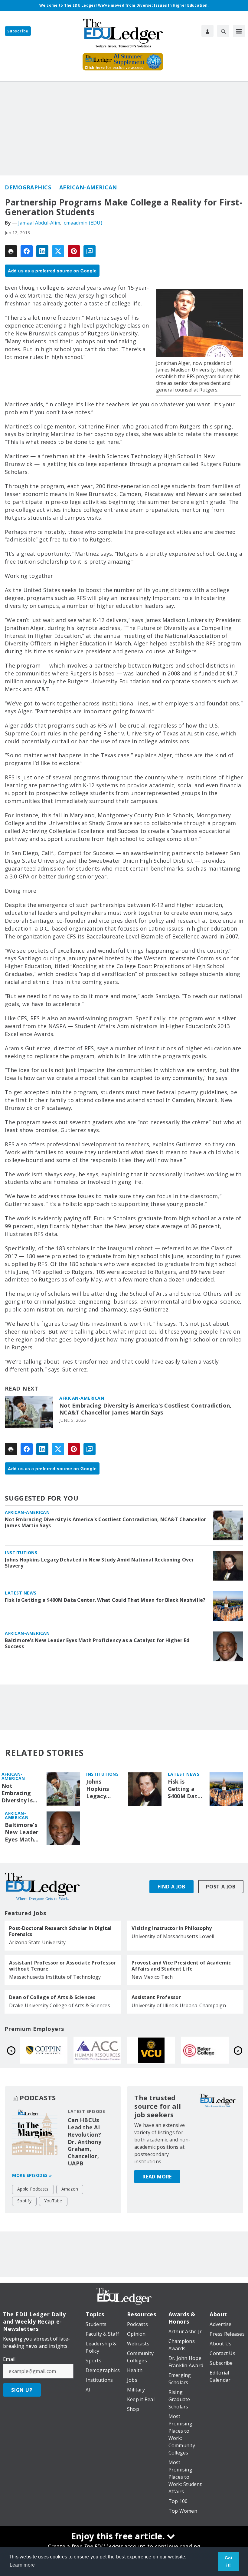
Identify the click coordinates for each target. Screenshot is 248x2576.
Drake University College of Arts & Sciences (60, 2005)
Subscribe (18, 31)
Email (9, 2359)
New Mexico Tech (152, 1977)
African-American (88, 187)
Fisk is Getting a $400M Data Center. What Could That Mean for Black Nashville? (105, 1600)
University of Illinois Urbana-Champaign (179, 2005)
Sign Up (22, 2390)
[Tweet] (58, 251)
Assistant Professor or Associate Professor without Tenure (63, 1966)
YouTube (53, 2201)
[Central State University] (151, 2050)
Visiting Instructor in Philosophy (172, 1928)
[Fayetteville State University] (205, 2050)
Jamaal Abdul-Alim (39, 223)
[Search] (223, 31)
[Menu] (239, 31)
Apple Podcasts (33, 2189)
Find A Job (171, 1887)
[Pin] (74, 251)
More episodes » (32, 2175)
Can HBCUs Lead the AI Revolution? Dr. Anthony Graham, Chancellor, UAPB (85, 2142)
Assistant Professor (156, 1997)
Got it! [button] (229, 2561)
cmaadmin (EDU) (83, 223)
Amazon (70, 2189)
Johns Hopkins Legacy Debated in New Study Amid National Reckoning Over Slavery (100, 1563)
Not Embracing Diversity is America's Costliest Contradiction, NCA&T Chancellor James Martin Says (145, 1409)
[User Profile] (207, 31)
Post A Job (221, 1887)
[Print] (11, 251)
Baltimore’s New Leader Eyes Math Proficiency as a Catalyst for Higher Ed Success (97, 1643)
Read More (157, 2177)
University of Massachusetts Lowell (173, 1936)
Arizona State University (37, 1942)
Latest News (21, 1593)
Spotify (24, 2201)
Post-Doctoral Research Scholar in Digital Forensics (60, 1931)
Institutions (21, 1553)
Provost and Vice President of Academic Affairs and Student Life (181, 1966)
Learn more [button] (22, 2565)
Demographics (28, 187)
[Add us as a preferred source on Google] (90, 251)
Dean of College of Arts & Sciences (52, 1997)
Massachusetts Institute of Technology (55, 1977)
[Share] (27, 251)
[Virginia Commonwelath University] (44, 2050)
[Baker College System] (97, 2050)
